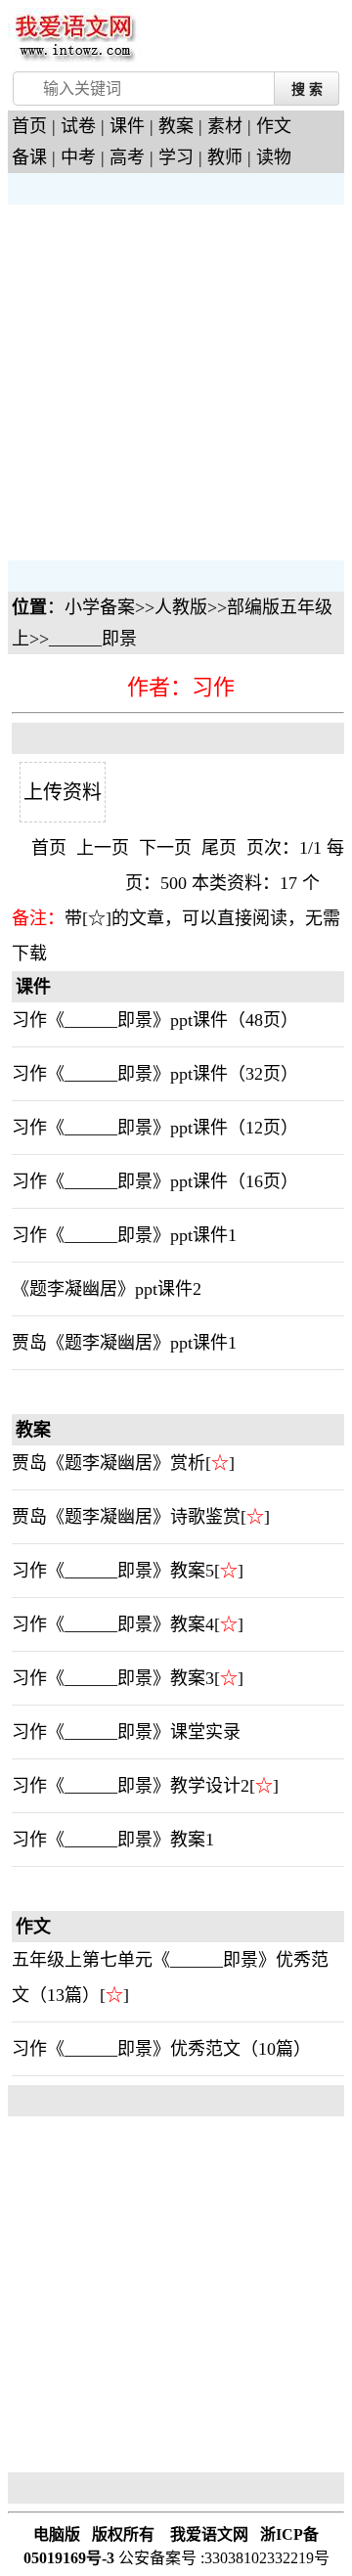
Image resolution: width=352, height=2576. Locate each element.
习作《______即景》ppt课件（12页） (155, 1128)
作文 (274, 126)
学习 (176, 157)
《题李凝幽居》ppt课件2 (107, 1289)
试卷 (78, 126)
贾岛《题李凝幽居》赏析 (109, 1463)
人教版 (181, 607)
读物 (274, 157)
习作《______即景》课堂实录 (126, 1732)
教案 (176, 126)
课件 (127, 126)
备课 (29, 157)
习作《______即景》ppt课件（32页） (155, 1074)
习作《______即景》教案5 (113, 1571)
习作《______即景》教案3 (113, 1678)
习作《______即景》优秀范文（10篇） (161, 2049)
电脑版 (57, 2534)
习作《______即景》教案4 (113, 1624)
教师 (225, 157)
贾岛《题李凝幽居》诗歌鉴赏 (126, 1517)
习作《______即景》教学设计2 (131, 1786)
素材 (225, 126)
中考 (78, 157)
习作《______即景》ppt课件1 (124, 1235)
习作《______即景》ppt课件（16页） (155, 1181)
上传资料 (63, 792)
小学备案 (100, 607)
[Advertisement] (176, 380)
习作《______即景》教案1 (113, 1840)
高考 (127, 157)
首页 (29, 126)
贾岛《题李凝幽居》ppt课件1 (124, 1343)
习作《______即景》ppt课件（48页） (155, 1020)
